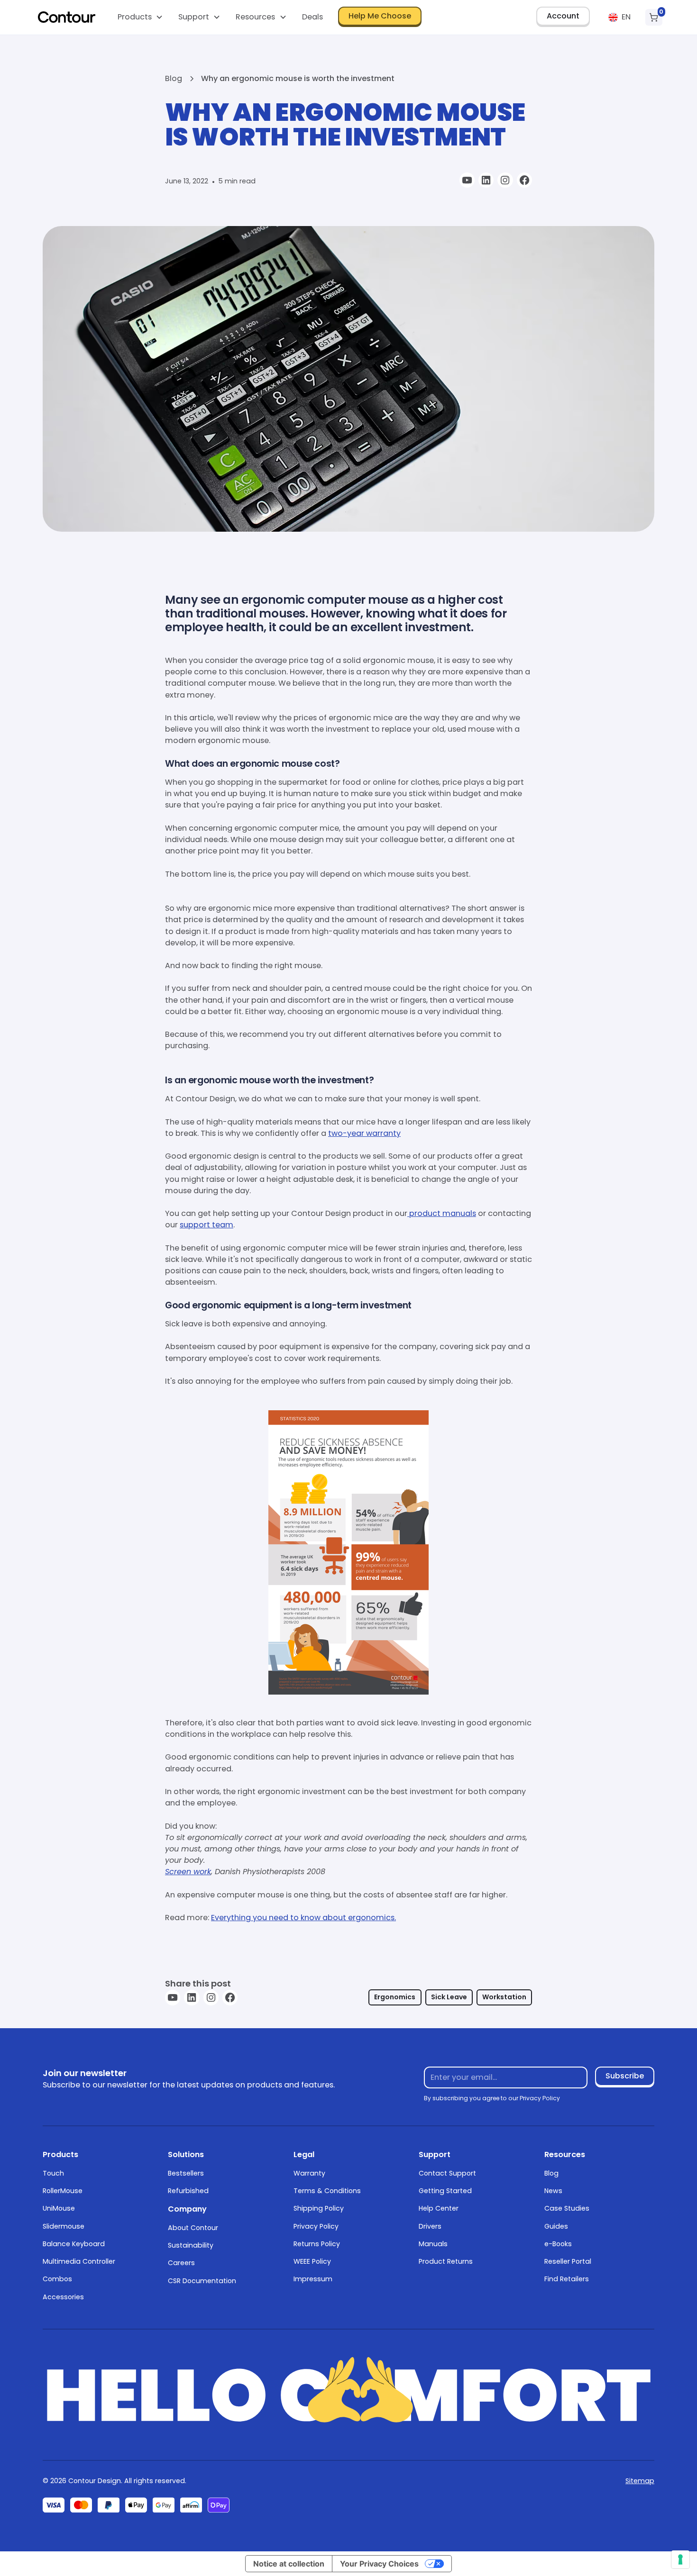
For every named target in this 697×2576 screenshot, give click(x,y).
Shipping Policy (319, 2208)
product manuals (442, 1213)
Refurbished (188, 2191)
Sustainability (191, 2245)
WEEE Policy (312, 2261)
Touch (53, 2173)
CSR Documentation (202, 2281)
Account (563, 16)
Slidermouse (64, 2226)
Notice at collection (289, 2564)
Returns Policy (317, 2244)
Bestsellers (186, 2173)
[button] (140, 17)
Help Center (439, 2208)
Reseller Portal (568, 2261)
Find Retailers (567, 2279)
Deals (312, 17)
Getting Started (445, 2191)
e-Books (558, 2244)
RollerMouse (63, 2191)
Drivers (430, 2226)
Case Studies (567, 2208)
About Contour (193, 2228)
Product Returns (446, 2261)
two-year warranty (364, 1133)
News (553, 2191)
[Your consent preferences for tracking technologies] (680, 2559)
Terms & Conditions (327, 2191)
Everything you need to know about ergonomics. (303, 1918)
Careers (181, 2263)
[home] (67, 17)
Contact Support (447, 2173)
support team (206, 1225)
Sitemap (640, 2481)
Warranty (309, 2173)
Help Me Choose (380, 16)
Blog (551, 2173)
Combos (57, 2279)
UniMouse (59, 2208)
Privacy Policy (316, 2226)
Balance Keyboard (74, 2244)
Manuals (433, 2244)
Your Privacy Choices (379, 2564)
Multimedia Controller (79, 2261)
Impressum (313, 2279)
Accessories (63, 2297)
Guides (556, 2226)
